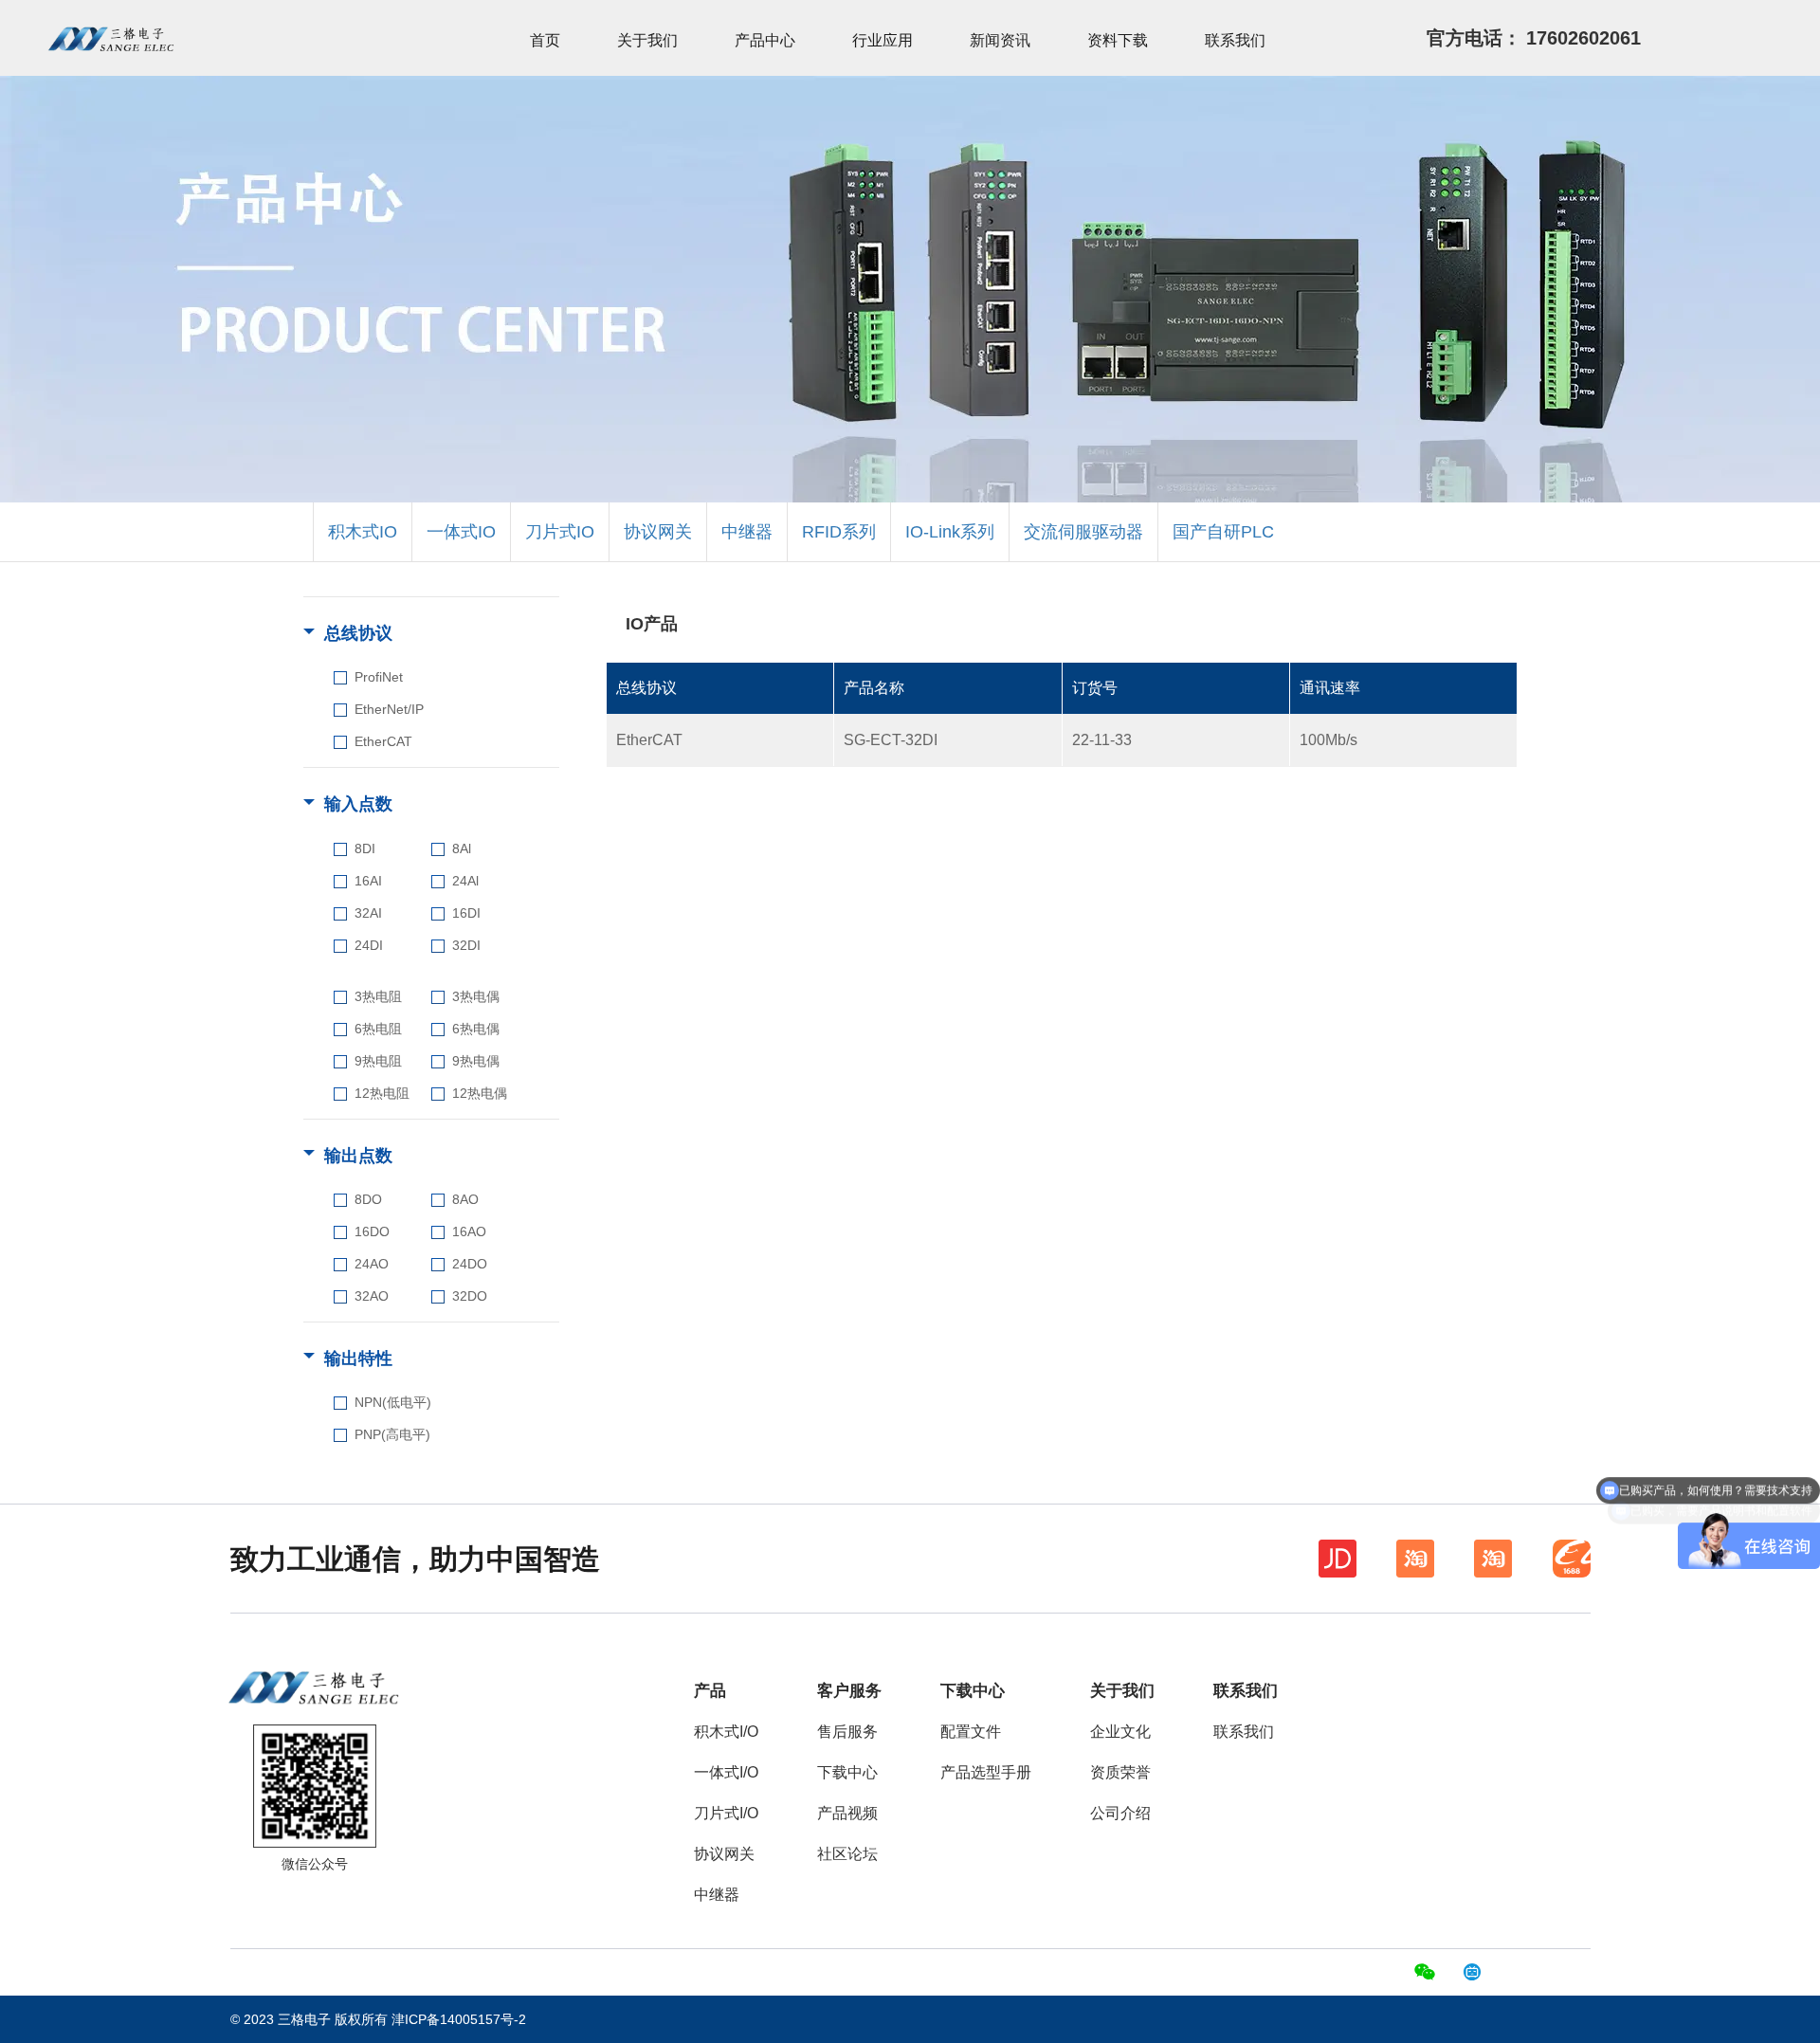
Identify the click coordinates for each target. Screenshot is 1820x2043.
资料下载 (1118, 40)
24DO (470, 1264)
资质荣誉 (1120, 1772)
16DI (466, 913)
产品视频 (847, 1813)
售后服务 (847, 1732)
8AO (465, 1199)
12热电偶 (480, 1093)
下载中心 (847, 1772)
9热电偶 (476, 1061)
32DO (470, 1296)
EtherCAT (383, 741)
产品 (710, 1691)
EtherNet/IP (389, 709)
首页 (545, 40)
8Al (462, 848)
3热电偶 (476, 996)
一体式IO (461, 532)
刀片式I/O (726, 1813)
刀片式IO (560, 532)
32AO (372, 1296)
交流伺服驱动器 (1083, 532)
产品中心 (765, 40)
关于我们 (647, 40)
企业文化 (1120, 1732)
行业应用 (883, 40)
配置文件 (971, 1732)
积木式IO (363, 532)
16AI (368, 881)
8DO (368, 1199)
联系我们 (1235, 40)
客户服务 (849, 1691)
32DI (466, 945)
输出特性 (358, 1359)
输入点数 (358, 804)
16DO (372, 1231)
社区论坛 (847, 1854)
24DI (369, 945)
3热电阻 (378, 996)
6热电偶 (476, 1029)
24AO (372, 1264)
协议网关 (658, 532)
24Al (465, 881)
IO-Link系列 (950, 532)
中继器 (747, 532)
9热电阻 (378, 1061)
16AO (469, 1231)
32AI (368, 913)
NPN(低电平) (393, 1402)
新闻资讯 (1000, 40)
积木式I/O (726, 1732)
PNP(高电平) (392, 1434)
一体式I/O (726, 1772)
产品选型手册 (986, 1772)
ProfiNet (379, 677)
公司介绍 (1120, 1813)
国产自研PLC (1223, 532)
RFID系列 (839, 532)
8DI (365, 848)
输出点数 (358, 1156)
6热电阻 (378, 1029)
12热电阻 (382, 1093)
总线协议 (358, 633)
